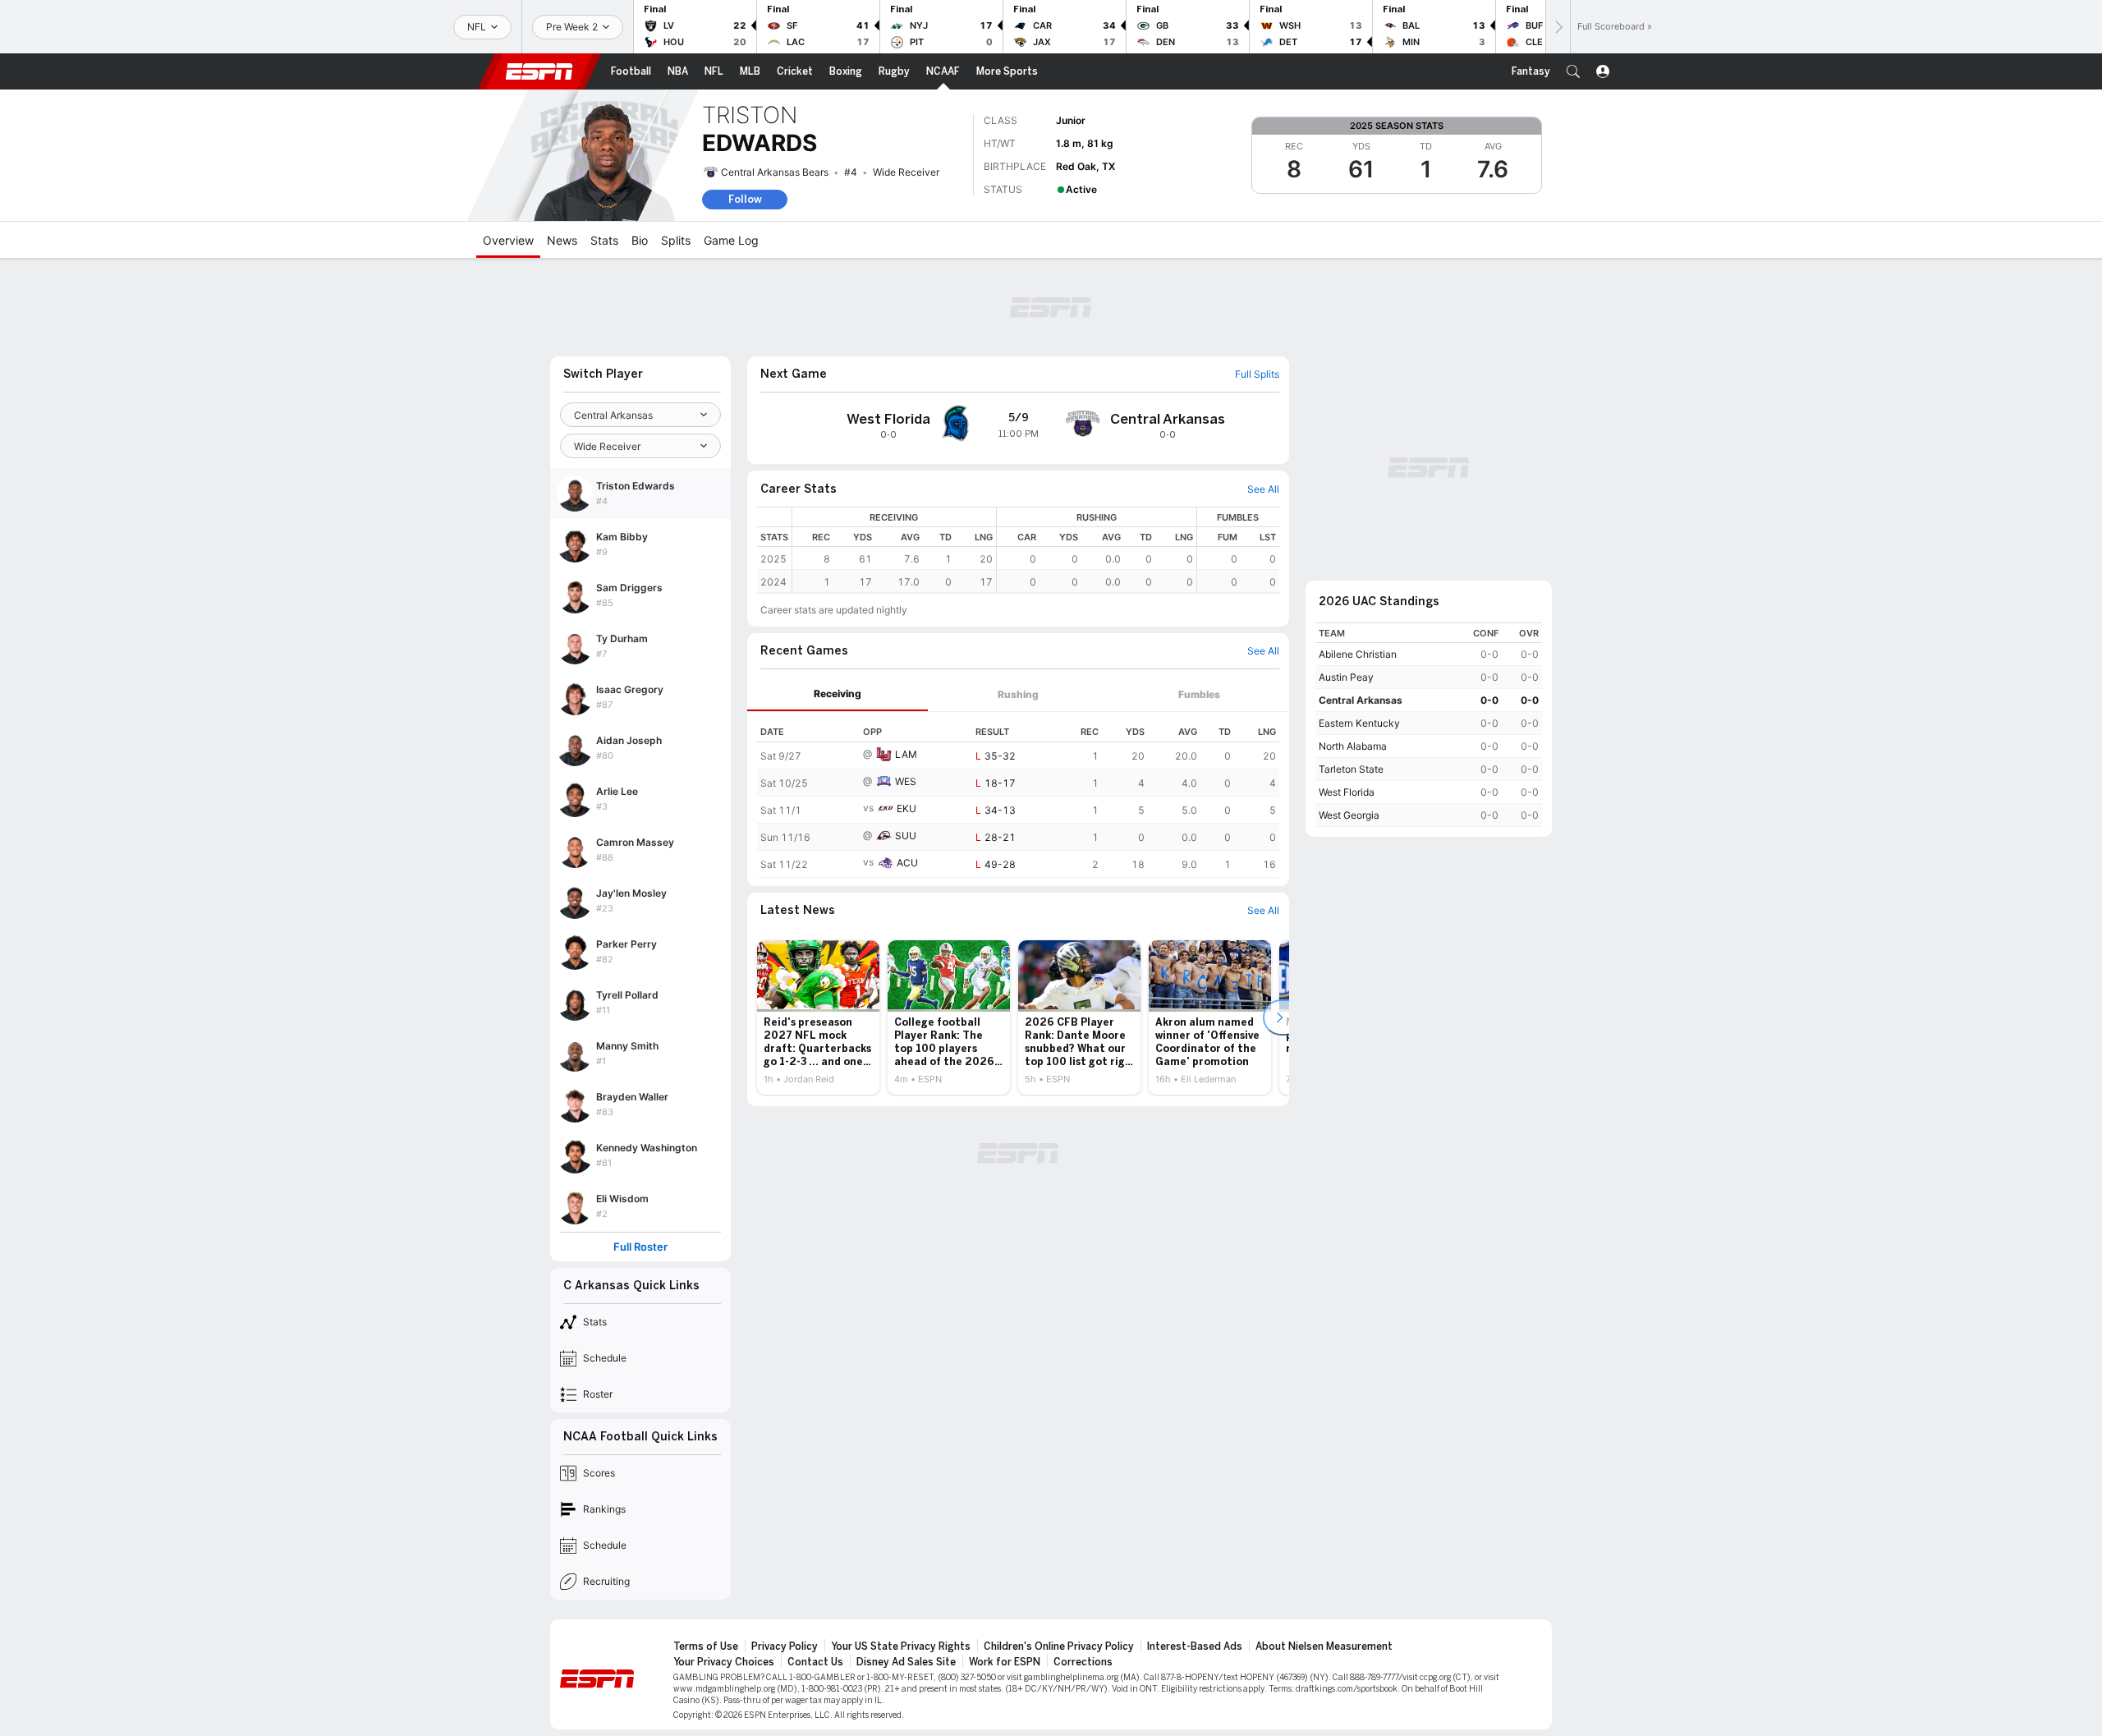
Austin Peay (1346, 677)
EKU (906, 808)
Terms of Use (706, 1646)
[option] (818, 1017)
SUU (906, 836)
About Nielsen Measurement (1324, 1646)
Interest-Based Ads (1195, 1646)
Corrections (1083, 1662)
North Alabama (1353, 746)
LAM (906, 754)
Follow (745, 199)
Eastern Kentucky (1359, 723)
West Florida (1347, 792)
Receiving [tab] (838, 693)
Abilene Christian (1358, 654)
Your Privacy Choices (724, 1662)
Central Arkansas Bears (775, 172)
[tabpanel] (1018, 795)
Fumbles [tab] (1199, 694)
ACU (907, 863)
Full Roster (640, 1247)
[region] (1036, 550)
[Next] (1558, 27)
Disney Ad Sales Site (906, 1662)
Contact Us (815, 1662)
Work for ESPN (1005, 1662)
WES (906, 781)
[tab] (838, 694)
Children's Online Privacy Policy (1059, 1646)
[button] (1573, 71)
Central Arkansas (1361, 700)
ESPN (539, 71)
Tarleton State (1351, 769)
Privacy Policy (785, 1646)
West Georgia (1349, 815)
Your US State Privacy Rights (901, 1646)
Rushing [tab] (1018, 694)
